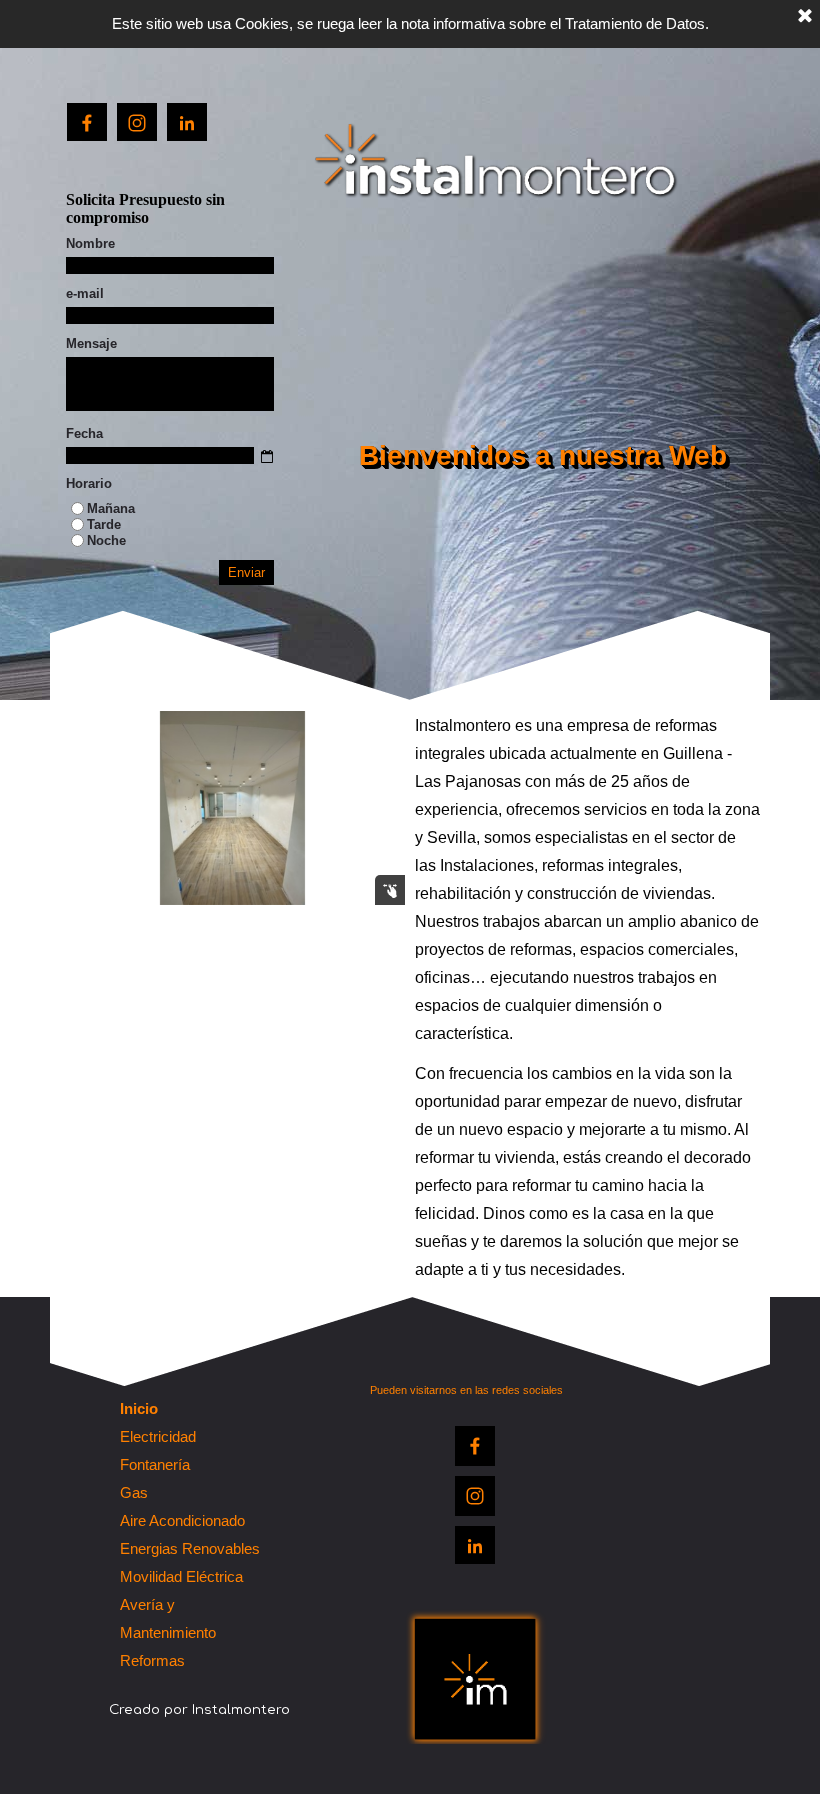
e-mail (85, 293)
